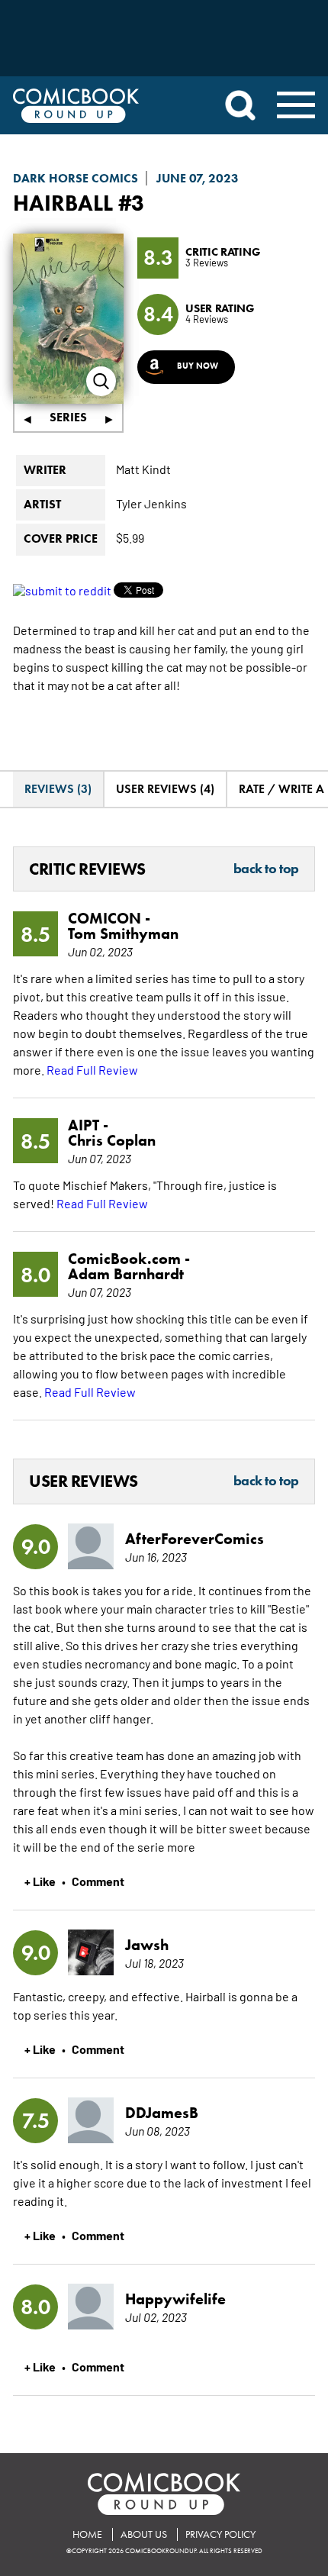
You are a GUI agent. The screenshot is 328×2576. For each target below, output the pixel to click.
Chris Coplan (112, 1140)
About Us (144, 2534)
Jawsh (147, 1945)
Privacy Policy (220, 2534)
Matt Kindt (143, 469)
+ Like (40, 1881)
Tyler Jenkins (151, 503)
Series (68, 417)
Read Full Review (92, 1069)
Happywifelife (175, 2299)
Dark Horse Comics (76, 178)
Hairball (63, 203)
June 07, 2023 (198, 178)
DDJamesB (162, 2113)
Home (87, 2534)
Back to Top (266, 869)
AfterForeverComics (195, 1539)
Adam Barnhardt (126, 1274)
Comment (98, 1881)
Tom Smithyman (123, 933)
